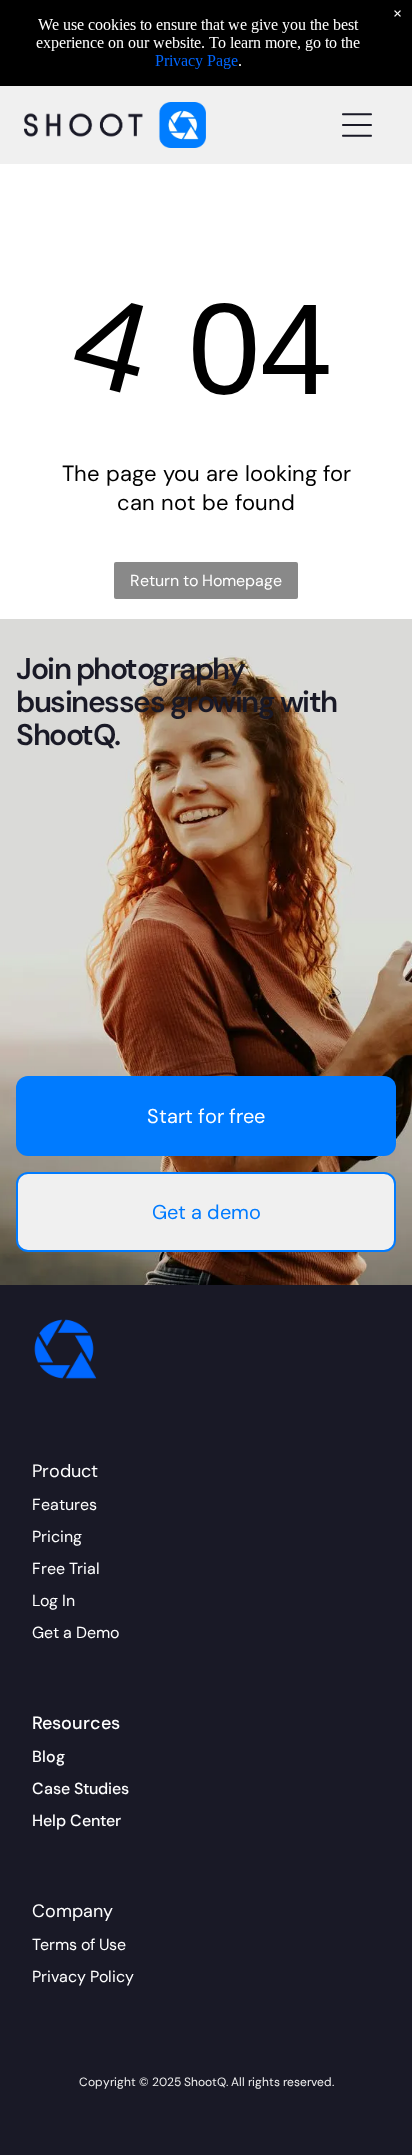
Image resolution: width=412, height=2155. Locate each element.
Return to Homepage (206, 580)
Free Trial (66, 1568)
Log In (53, 1600)
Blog (48, 1756)
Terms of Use (79, 1944)
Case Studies (80, 1788)
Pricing (57, 1536)
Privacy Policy (83, 1976)
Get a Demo (75, 1632)
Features (64, 1504)
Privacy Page (196, 60)
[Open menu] (357, 125)
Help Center (76, 1820)
